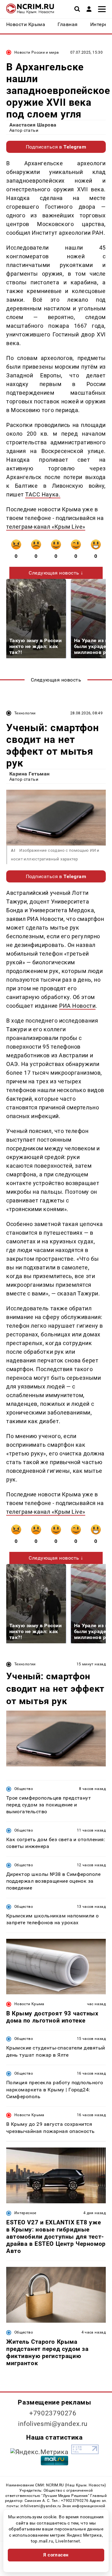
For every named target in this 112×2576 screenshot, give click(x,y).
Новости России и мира (37, 52)
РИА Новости (77, 1006)
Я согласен (56, 2555)
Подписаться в (56, 147)
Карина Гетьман (30, 774)
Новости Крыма (29, 2004)
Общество (24, 1789)
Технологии (25, 713)
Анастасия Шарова (33, 125)
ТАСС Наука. (43, 494)
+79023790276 (53, 2413)
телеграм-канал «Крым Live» (46, 527)
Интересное (25, 2213)
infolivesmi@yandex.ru (53, 2424)
